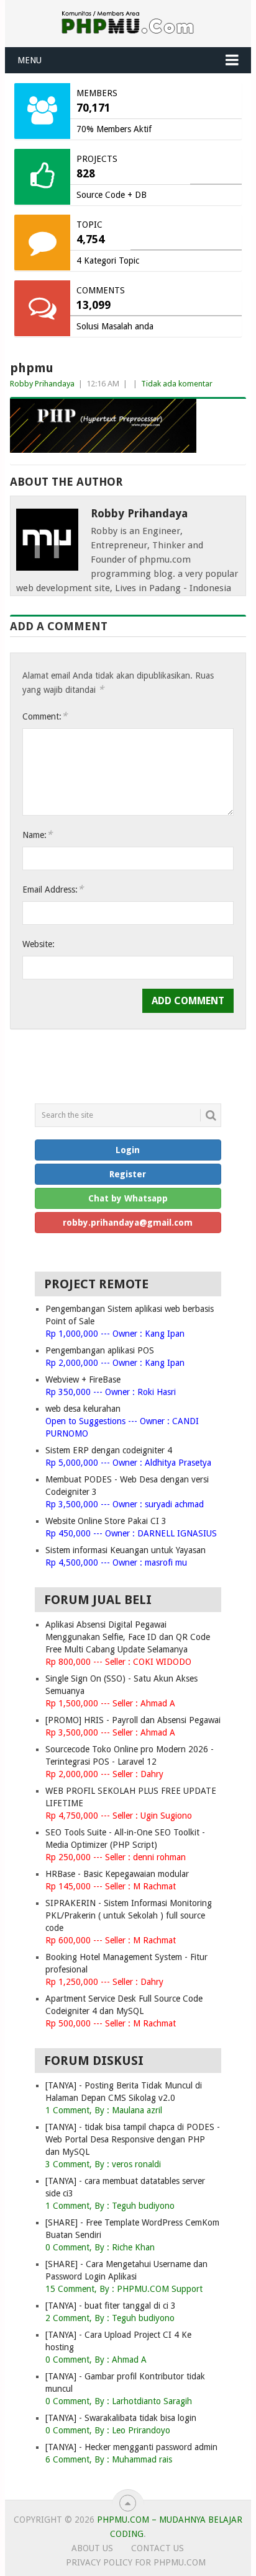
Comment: (45, 716)
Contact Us (158, 2548)
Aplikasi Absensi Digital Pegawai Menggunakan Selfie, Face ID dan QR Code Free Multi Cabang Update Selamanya (128, 1637)
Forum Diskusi (94, 2061)
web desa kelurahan (83, 1409)
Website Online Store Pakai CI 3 (106, 1521)
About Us (92, 2548)
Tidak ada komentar (177, 384)
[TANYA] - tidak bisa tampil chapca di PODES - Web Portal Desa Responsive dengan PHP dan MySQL (133, 2139)
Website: (39, 944)
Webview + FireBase (83, 1379)
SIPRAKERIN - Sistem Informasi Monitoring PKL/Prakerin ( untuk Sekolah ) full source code (129, 1915)
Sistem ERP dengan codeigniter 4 (109, 1450)
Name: (37, 835)
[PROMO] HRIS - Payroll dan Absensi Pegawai (133, 1720)
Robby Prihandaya (42, 384)
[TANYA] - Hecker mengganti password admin (131, 2447)
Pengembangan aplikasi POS (100, 1350)
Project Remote (96, 1284)
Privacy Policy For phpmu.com (136, 2562)
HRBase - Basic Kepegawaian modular (117, 1874)
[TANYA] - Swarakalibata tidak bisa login (121, 2418)
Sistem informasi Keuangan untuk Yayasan (126, 1550)
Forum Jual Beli (98, 1600)
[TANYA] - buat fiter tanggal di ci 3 (111, 2306)
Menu (30, 60)
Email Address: (53, 889)
